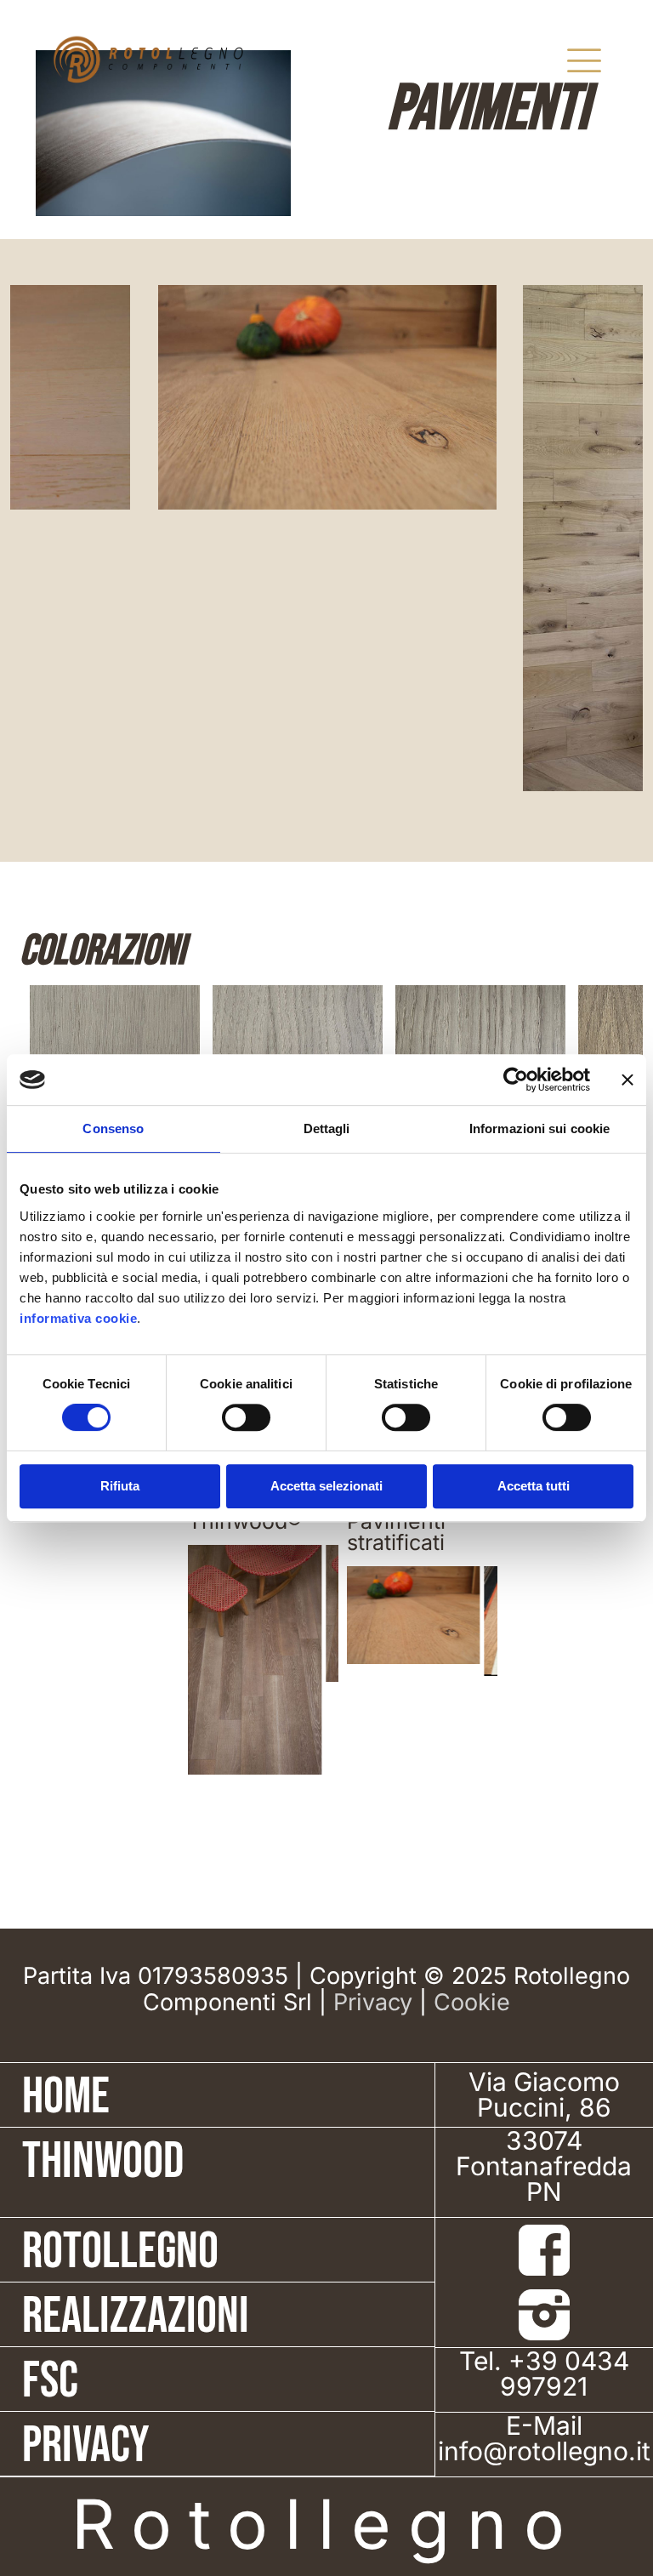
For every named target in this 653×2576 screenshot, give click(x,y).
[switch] (246, 1417)
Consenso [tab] (113, 1128)
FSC (50, 2381)
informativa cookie (78, 1318)
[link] (544, 2250)
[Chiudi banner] (627, 1080)
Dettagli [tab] (327, 1128)
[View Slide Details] (244, 1614)
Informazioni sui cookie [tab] (539, 1128)
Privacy (373, 2002)
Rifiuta (120, 1486)
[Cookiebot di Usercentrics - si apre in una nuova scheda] (516, 1080)
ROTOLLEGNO (120, 2252)
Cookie (472, 2002)
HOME (66, 2097)
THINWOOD (103, 2162)
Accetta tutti (534, 1486)
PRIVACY (86, 2446)
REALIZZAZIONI (136, 2317)
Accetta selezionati (326, 1486)
